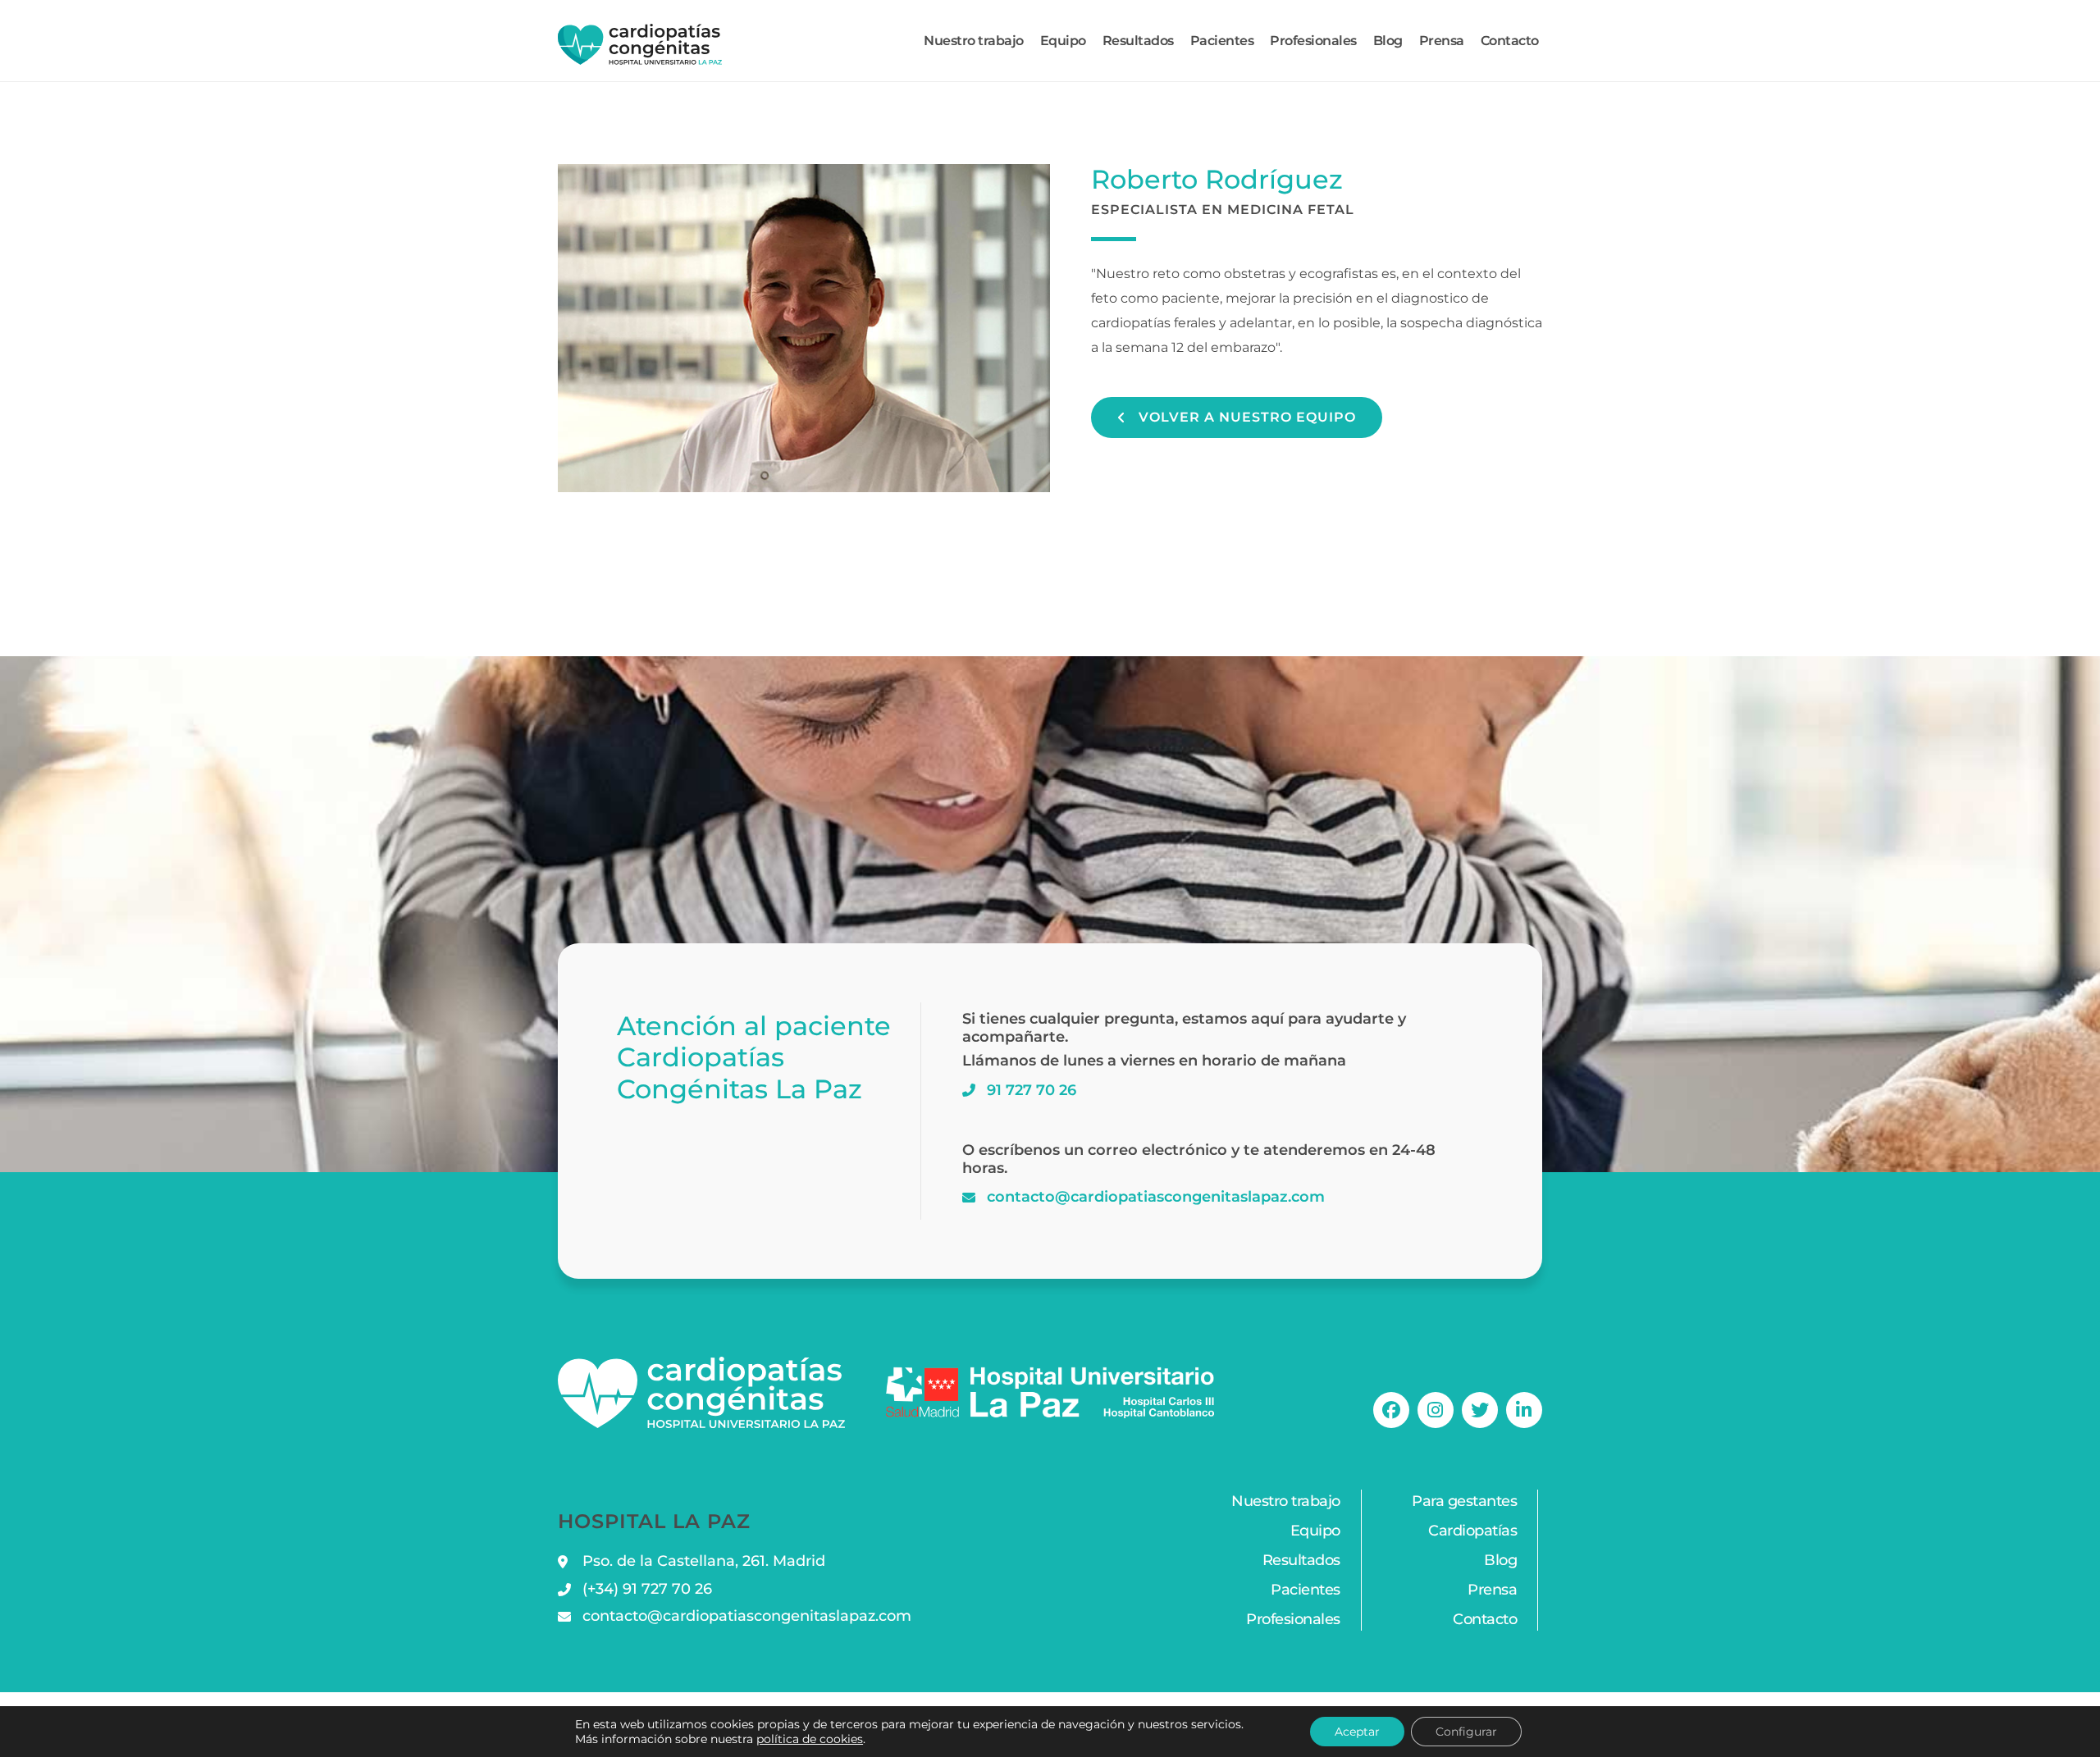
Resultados (1138, 41)
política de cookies (810, 1739)
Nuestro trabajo (974, 41)
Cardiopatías (1472, 1531)
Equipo (1063, 41)
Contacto (1510, 41)
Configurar (1466, 1732)
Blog (1388, 41)
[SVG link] (640, 44)
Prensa (1442, 41)
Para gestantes (1464, 1501)
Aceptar (1357, 1732)
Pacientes (1222, 41)
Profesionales (1313, 41)
